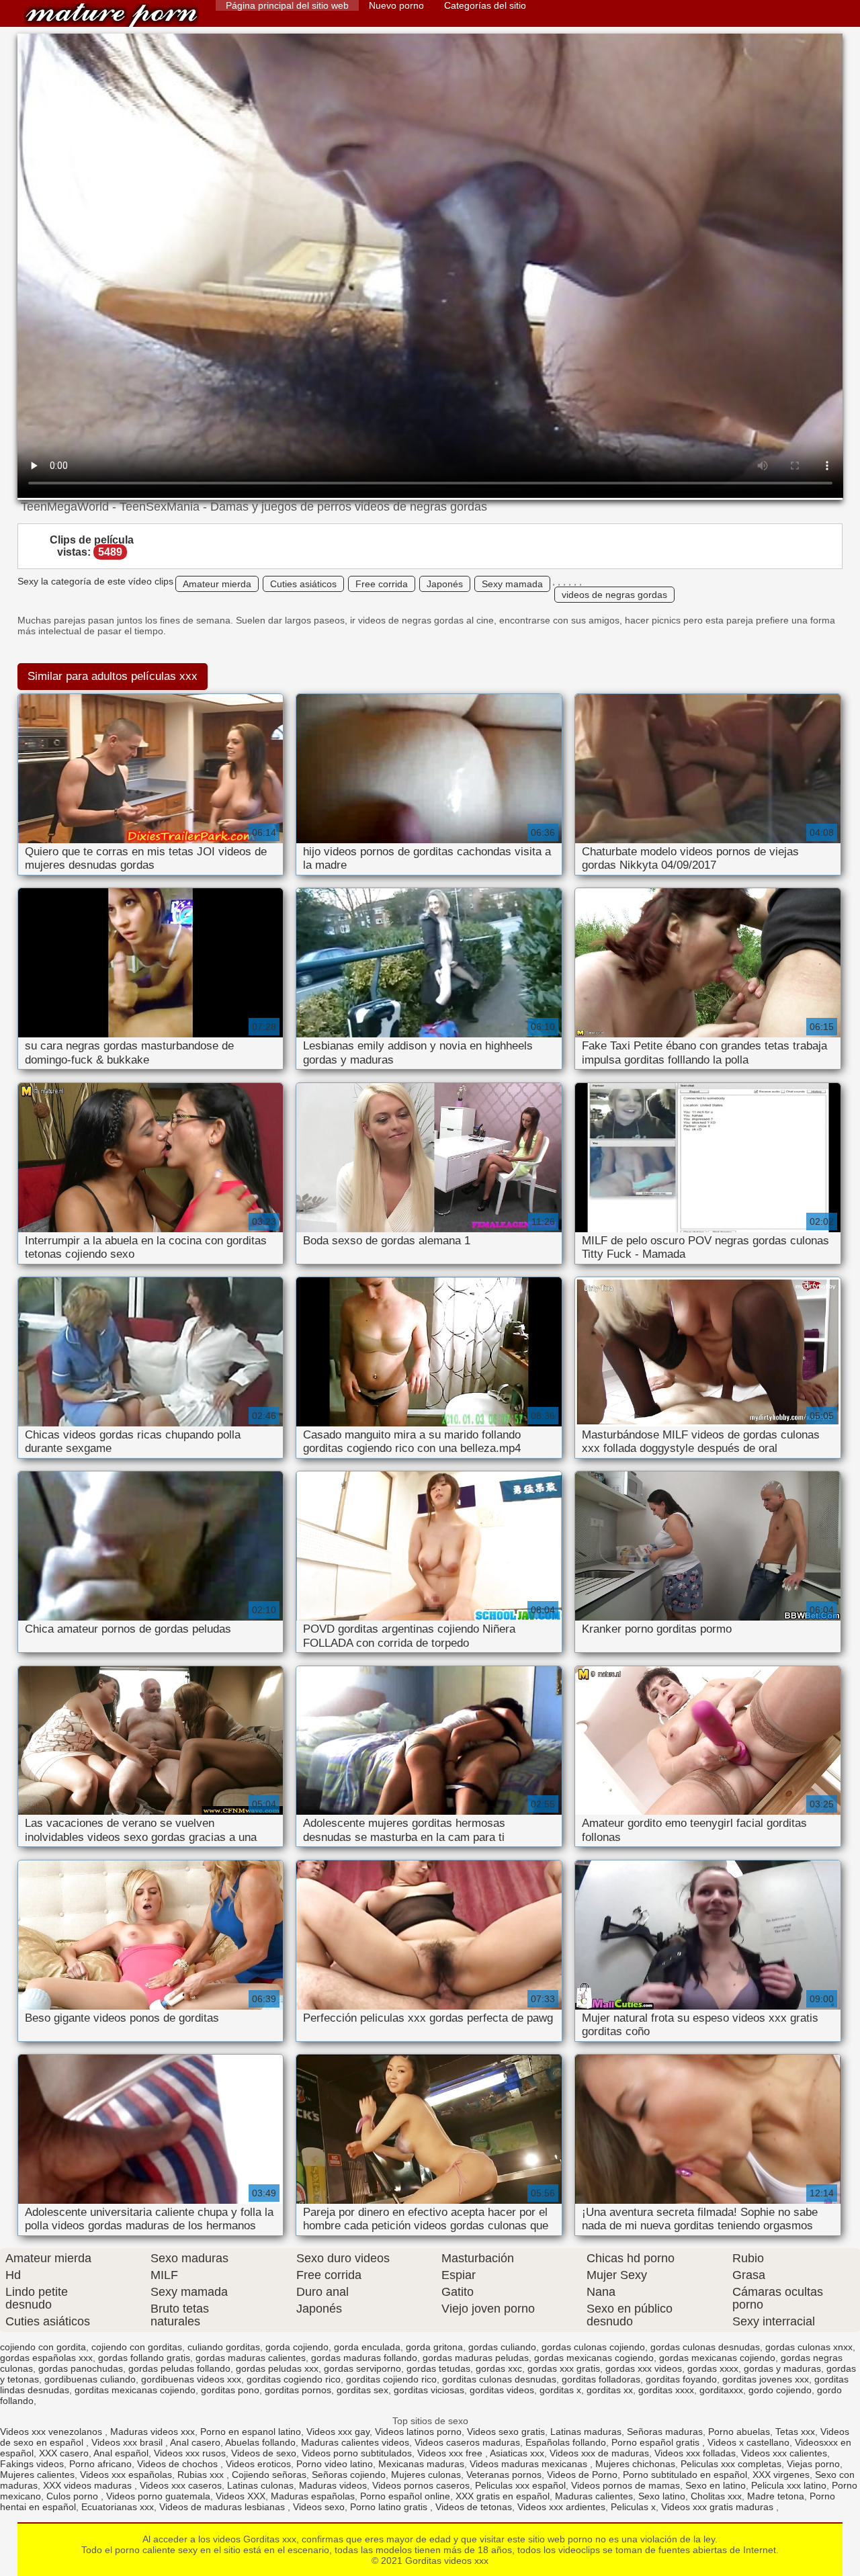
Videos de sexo (264, 2453)
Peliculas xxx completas (731, 2464)
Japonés (445, 584)
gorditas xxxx (666, 2390)
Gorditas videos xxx (112, 15)
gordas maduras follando (364, 2358)
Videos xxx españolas (126, 2475)
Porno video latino (335, 2464)
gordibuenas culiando (90, 2379)
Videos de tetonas (474, 2507)
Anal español (121, 2453)
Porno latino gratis (390, 2507)
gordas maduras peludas (476, 2358)
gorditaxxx (721, 2390)
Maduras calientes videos (355, 2442)
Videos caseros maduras (467, 2442)
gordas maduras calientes (251, 2358)
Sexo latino (662, 2496)
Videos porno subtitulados (357, 2453)
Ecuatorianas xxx (118, 2507)
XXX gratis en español (503, 2496)
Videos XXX (241, 2496)
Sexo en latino (716, 2485)
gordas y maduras (782, 2368)
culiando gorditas (224, 2347)
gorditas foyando (681, 2379)
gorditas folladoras (601, 2379)
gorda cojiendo (297, 2347)
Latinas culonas (260, 2485)
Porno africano (100, 2464)
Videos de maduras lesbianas (223, 2507)
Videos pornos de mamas (626, 2485)
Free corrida (382, 584)
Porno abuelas (739, 2432)
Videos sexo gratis (506, 2432)
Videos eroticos (258, 2464)
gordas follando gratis (144, 2358)
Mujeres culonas (426, 2475)
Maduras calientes (594, 2496)
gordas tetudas (438, 2368)
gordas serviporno (362, 2368)
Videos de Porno (582, 2475)
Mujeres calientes (37, 2475)
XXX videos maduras (89, 2485)
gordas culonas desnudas (705, 2347)
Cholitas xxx (716, 2496)
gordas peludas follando (179, 2368)
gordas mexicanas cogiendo (594, 2358)
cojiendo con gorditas (137, 2347)
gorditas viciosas (429, 2390)
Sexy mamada (512, 584)
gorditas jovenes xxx (766, 2379)
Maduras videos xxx (153, 2432)
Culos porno (74, 2496)
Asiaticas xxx (517, 2453)
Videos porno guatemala (158, 2496)
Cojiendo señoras (269, 2475)
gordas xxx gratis (564, 2368)
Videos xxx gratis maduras (719, 2507)
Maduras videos (333, 2485)
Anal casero (195, 2442)
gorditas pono (230, 2390)
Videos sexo (319, 2507)
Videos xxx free (451, 2453)
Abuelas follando (260, 2442)
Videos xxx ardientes (561, 2507)
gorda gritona (434, 2347)
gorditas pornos (298, 2390)
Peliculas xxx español (520, 2485)
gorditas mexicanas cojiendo (135, 2390)
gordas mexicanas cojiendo (717, 2358)
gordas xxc (499, 2368)
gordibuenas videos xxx (191, 2379)
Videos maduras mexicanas (530, 2464)
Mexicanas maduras (421, 2464)
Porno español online (405, 2496)
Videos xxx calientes (784, 2453)
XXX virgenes (781, 2475)
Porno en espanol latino (251, 2432)
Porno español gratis (657, 2442)
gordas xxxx (713, 2368)
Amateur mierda (217, 584)
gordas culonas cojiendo (593, 2347)
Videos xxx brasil (128, 2442)
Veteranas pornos (504, 2475)
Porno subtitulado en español (685, 2475)
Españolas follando (566, 2442)
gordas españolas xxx (46, 2358)
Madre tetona (776, 2496)
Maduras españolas (313, 2496)
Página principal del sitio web (287, 5)
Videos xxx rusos (190, 2453)
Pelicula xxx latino (789, 2485)
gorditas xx (610, 2390)
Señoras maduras (665, 2432)
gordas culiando (502, 2347)
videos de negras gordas (614, 595)
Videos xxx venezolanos (52, 2432)
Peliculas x (633, 2507)
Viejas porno (813, 2464)
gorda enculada (367, 2347)
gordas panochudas (81, 2368)
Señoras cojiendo (349, 2475)
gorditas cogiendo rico (294, 2379)
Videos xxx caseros (181, 2485)
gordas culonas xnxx (809, 2347)
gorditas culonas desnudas (499, 2379)
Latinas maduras (586, 2432)
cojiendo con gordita (43, 2347)
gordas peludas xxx (277, 2368)
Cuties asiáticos (303, 584)
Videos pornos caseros (421, 2485)
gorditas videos (502, 2390)
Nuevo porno (396, 5)
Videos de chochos (179, 2464)
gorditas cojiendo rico (391, 2379)
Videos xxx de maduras (599, 2453)
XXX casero (64, 2453)
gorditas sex (362, 2390)
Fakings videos (32, 2464)
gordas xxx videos (644, 2368)
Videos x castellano (748, 2442)
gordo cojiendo (780, 2390)
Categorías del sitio (485, 5)
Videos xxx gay (338, 2432)
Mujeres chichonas (635, 2464)
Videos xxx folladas (695, 2453)
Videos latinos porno (418, 2432)
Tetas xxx (795, 2432)
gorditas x (560, 2390)
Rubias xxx (202, 2475)
